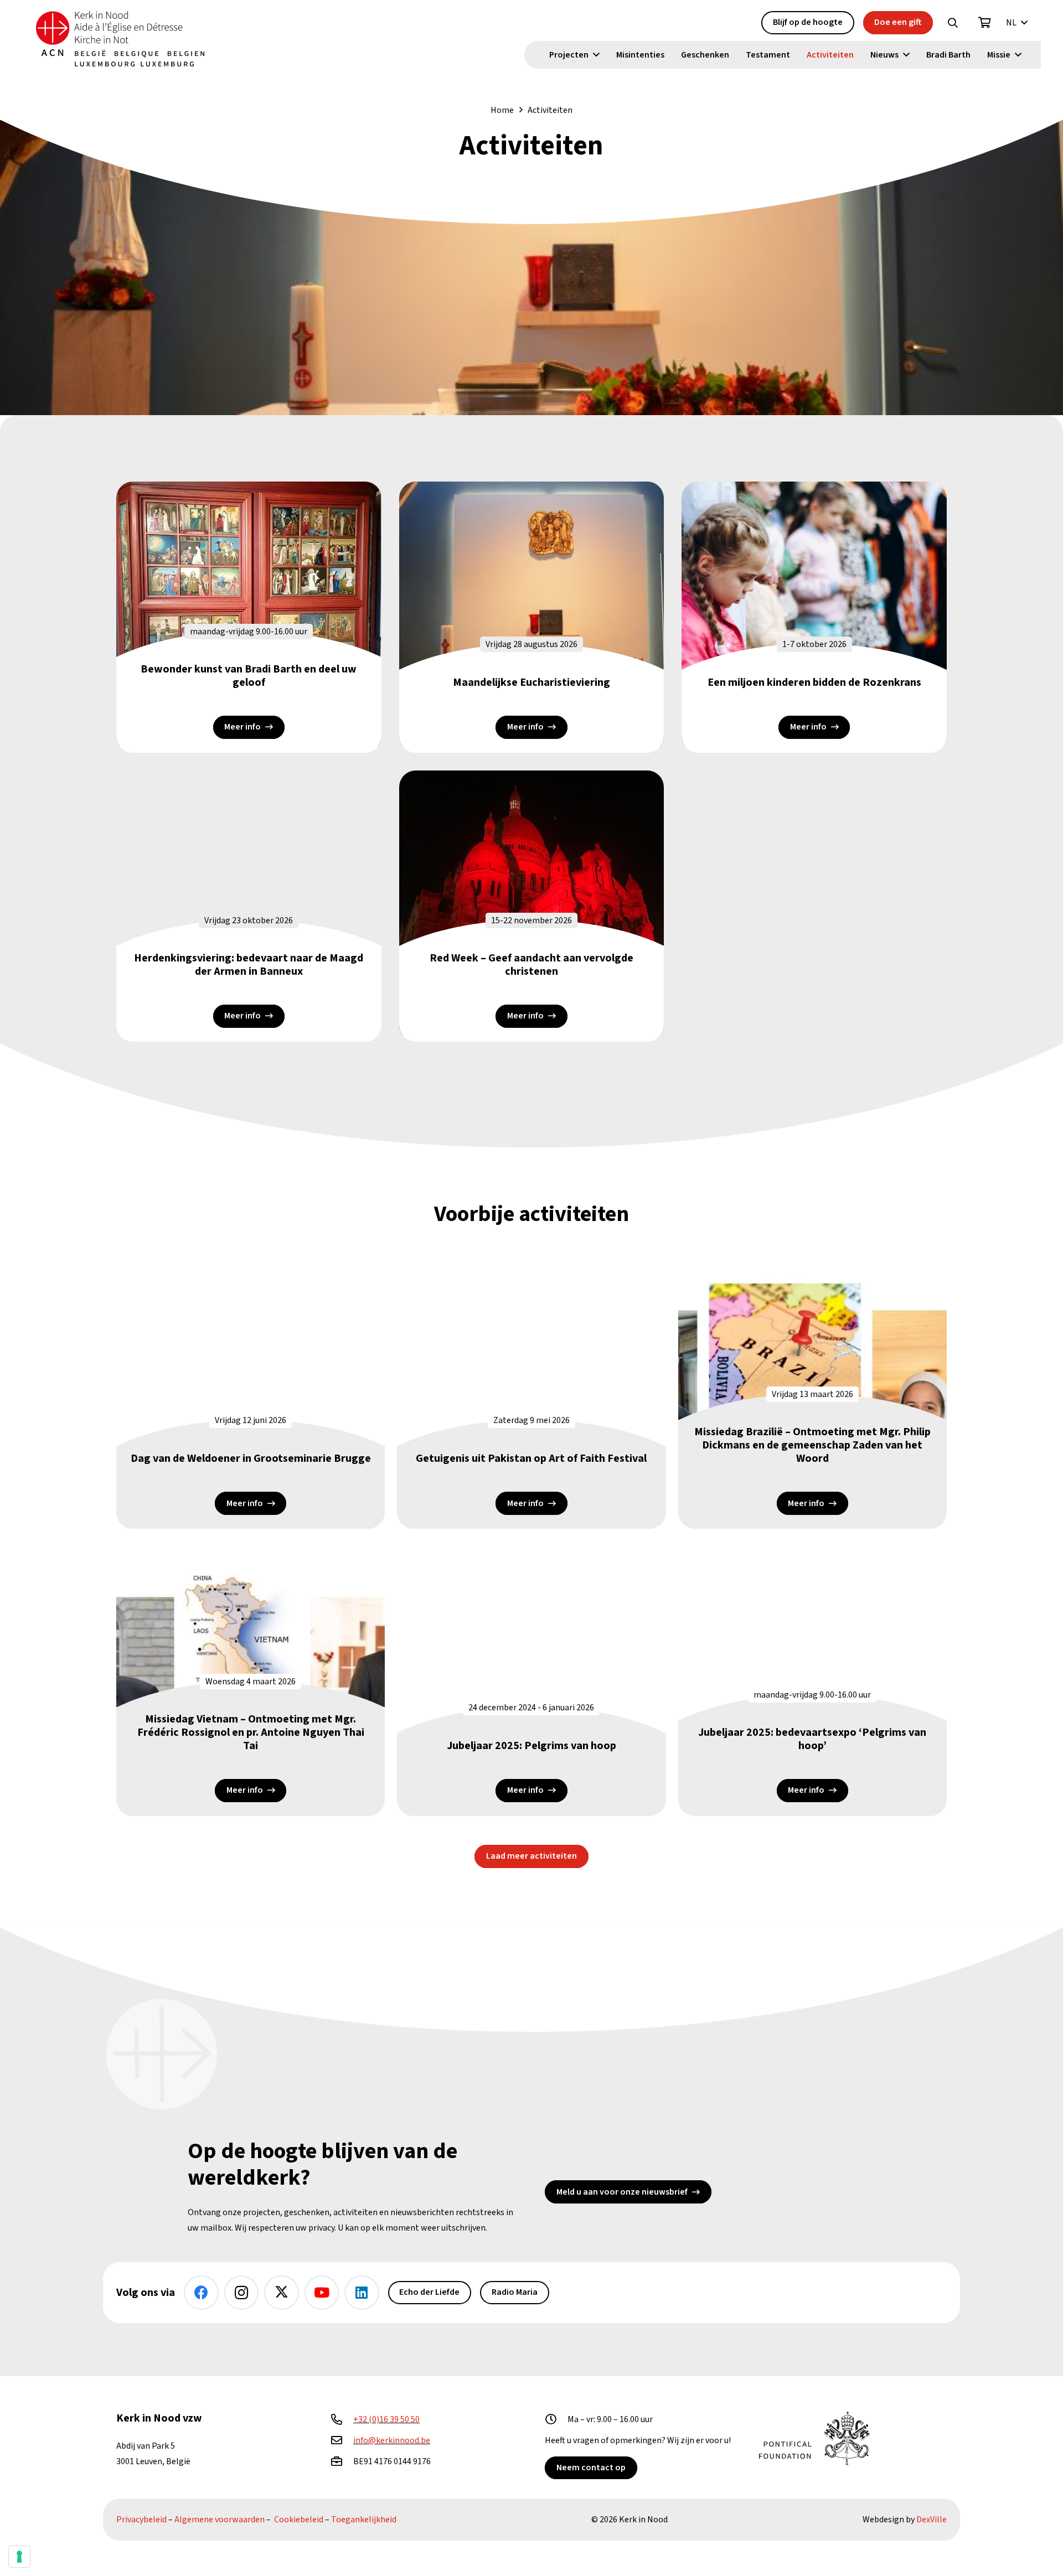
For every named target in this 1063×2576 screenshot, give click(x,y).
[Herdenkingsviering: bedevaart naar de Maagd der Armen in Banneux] (249, 906)
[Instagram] (242, 2293)
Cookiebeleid (299, 2520)
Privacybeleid (141, 2520)
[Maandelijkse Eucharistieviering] (532, 617)
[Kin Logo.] (120, 39)
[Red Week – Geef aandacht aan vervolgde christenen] (532, 906)
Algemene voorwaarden (220, 2520)
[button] (953, 23)
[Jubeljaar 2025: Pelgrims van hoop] (531, 1678)
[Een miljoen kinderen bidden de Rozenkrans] (814, 617)
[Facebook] (201, 2293)
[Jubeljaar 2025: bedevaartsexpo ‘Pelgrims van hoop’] (812, 1678)
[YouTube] (322, 2293)
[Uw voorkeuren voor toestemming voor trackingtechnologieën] (19, 2557)
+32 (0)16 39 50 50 (386, 2419)
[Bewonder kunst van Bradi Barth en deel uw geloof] (249, 617)
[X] (282, 2293)
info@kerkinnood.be (392, 2440)
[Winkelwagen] (985, 23)
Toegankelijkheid (364, 2520)
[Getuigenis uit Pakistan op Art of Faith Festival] (531, 1392)
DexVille (932, 2520)
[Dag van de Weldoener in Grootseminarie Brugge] (251, 1392)
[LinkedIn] (362, 2293)
